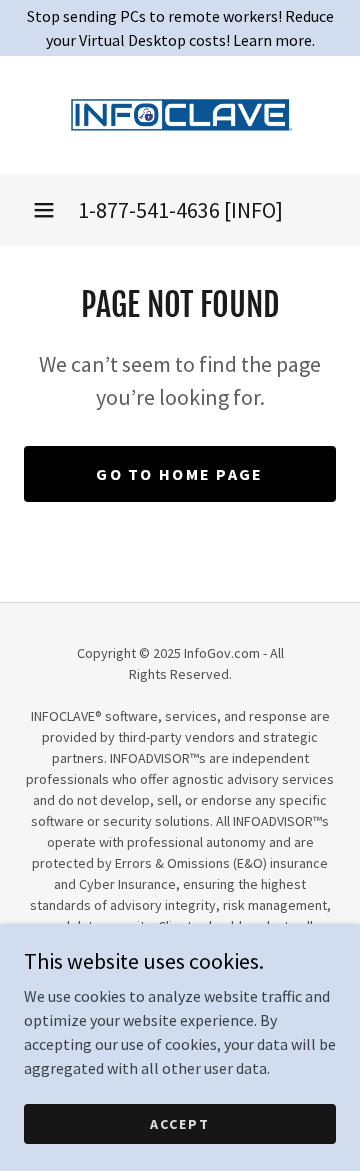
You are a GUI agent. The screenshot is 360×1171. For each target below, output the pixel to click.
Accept (180, 1123)
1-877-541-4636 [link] (149, 210)
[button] (44, 210)
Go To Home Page (179, 474)
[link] (180, 115)
